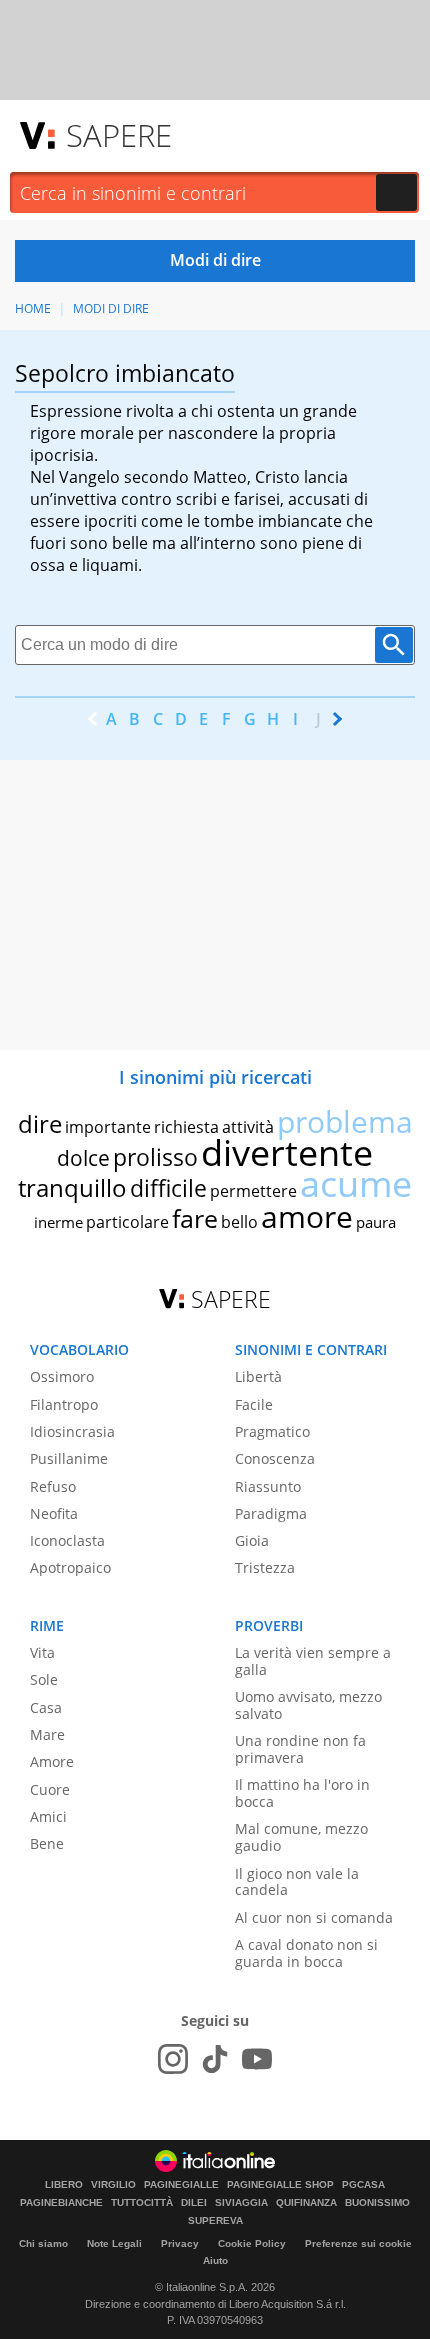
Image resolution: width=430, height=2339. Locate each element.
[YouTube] (257, 2059)
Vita (42, 1652)
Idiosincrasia (72, 1431)
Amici (48, 1816)
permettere (253, 1191)
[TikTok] (215, 2059)
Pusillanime (69, 1458)
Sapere (119, 135)
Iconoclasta (67, 1540)
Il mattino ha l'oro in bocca (302, 1793)
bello (239, 1222)
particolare (127, 1222)
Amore (52, 1761)
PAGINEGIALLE (181, 2185)
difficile (168, 1188)
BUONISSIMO (377, 2203)
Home (33, 308)
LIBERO (64, 2185)
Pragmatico (272, 1431)
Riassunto (268, 1486)
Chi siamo (43, 2243)
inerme (58, 1222)
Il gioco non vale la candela (297, 1882)
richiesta (186, 1127)
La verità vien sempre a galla (313, 1661)
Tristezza (265, 1567)
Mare (47, 1734)
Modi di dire (111, 308)
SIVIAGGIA (241, 2203)
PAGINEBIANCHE (61, 2203)
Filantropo (64, 1404)
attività (248, 1127)
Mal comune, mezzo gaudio (301, 1837)
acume (356, 1183)
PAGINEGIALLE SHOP (280, 2185)
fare (195, 1218)
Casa (46, 1707)
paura (376, 1222)
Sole (44, 1679)
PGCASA (363, 2185)
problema (345, 1121)
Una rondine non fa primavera (300, 1749)
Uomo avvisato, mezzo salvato (308, 1705)
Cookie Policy (252, 2243)
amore (307, 1216)
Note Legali (114, 2243)
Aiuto (215, 2260)
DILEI (194, 2203)
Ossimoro (62, 1376)
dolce (83, 1158)
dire (40, 1123)
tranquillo (72, 1187)
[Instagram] (173, 2059)
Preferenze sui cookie (358, 2243)
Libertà (258, 1376)
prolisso (155, 1157)
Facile (254, 1404)
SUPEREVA (215, 2221)
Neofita (54, 1513)
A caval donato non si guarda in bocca (306, 1953)
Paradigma (271, 1513)
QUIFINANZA (306, 2203)
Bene (47, 1843)
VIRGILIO (113, 2185)
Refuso (53, 1486)
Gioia (252, 1540)
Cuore (50, 1789)
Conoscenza (275, 1458)
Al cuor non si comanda (314, 1917)
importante (108, 1127)
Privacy (180, 2243)
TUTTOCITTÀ (142, 2203)
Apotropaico (70, 1567)
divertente (287, 1152)
